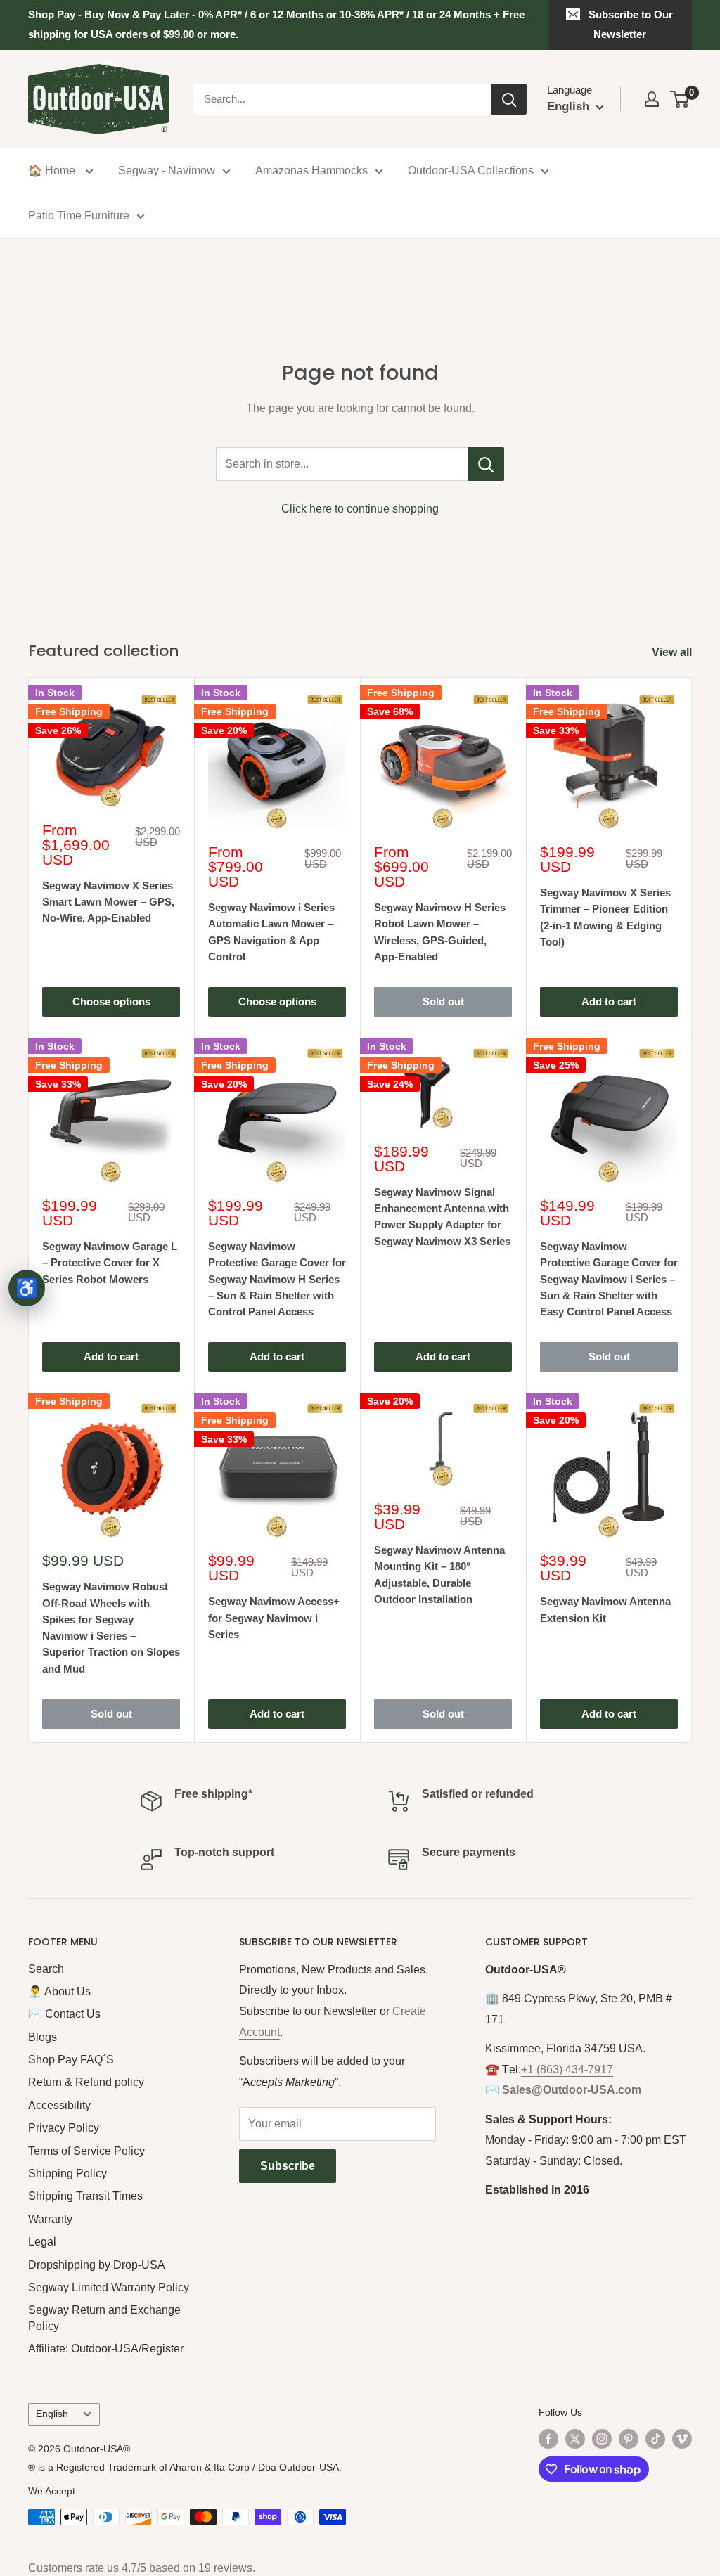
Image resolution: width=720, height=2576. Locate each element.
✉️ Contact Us (64, 2014)
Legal (42, 2242)
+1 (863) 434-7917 (567, 2069)
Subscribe (288, 2166)
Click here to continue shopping (360, 509)
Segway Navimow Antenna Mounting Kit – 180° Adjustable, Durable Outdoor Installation (439, 1574)
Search (46, 1969)
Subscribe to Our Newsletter (631, 24)
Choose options (111, 1002)
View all (673, 652)
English (52, 2414)
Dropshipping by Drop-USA (97, 2265)
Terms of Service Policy (86, 2151)
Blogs (43, 2037)
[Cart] (680, 99)
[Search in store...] (486, 464)
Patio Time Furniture (79, 215)
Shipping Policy (67, 2173)
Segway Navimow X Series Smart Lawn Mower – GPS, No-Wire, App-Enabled (108, 902)
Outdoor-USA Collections (471, 170)
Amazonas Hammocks (311, 170)
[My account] (652, 99)
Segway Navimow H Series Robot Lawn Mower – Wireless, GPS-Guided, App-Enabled (440, 932)
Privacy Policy (64, 2128)
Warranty (50, 2219)
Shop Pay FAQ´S (71, 2060)
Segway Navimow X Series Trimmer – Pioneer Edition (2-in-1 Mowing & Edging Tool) (605, 917)
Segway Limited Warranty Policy (109, 2287)
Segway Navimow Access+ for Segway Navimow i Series (274, 1618)
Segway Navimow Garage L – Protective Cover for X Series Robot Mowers (110, 1263)
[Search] (509, 99)
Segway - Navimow (167, 170)
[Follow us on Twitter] (575, 2439)
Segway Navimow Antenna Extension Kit (605, 1609)
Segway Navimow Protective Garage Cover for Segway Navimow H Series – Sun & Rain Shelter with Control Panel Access (277, 1279)
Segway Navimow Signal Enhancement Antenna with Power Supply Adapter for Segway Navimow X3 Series (442, 1217)
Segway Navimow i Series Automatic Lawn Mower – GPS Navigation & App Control (271, 932)
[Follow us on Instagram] (602, 2439)
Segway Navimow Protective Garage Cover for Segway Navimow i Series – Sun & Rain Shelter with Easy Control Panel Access (609, 1279)
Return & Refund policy (86, 2082)
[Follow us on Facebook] (548, 2439)
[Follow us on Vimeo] (682, 2439)
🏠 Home (53, 170)
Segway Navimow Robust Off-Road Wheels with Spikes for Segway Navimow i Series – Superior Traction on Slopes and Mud (111, 1627)
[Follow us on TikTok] (655, 2439)
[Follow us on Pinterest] (629, 2439)
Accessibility (59, 2105)
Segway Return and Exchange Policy (104, 2318)
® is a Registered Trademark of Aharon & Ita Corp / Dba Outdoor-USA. (185, 2467)
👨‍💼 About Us (59, 1991)
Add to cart (609, 1002)
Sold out (443, 1002)
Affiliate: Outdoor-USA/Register (106, 2349)
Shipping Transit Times (85, 2196)
